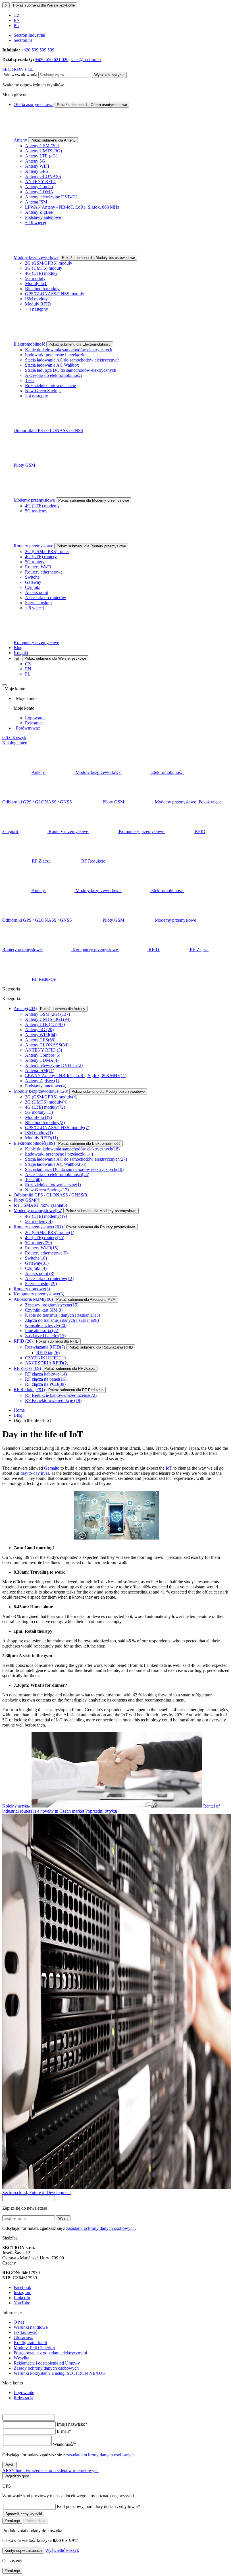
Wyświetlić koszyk (62, 2550)
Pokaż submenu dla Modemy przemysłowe (94, 500)
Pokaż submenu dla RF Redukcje (76, 1390)
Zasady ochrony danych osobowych (46, 2368)
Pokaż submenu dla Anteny (53, 140)
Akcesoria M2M (33, 1299)
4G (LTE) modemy (42, 506)
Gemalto (52, 1468)
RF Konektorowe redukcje (53, 1400)
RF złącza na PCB (45, 1384)
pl (6, 5)
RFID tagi (48, 1353)
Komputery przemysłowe (36, 642)
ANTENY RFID (40, 181)
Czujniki (33, 587)
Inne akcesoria (42, 1330)
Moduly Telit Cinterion (34, 2348)
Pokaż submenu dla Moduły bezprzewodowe (98, 258)
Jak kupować (25, 2332)
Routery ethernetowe (44, 572)
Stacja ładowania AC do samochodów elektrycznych (72, 360)
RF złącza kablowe (46, 1374)
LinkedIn (22, 2298)
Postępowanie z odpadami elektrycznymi (50, 2353)
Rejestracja (35, 723)
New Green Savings (43, 391)
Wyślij (63, 2218)
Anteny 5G (35, 161)
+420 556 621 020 (52, 60)
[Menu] (5, 685)
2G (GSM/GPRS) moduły (49, 263)
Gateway (33, 582)
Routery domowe (32, 1289)
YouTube (22, 2303)
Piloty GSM (24, 465)
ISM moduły (36, 299)
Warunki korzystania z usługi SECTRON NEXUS (59, 2373)
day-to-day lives (35, 1473)
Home (19, 1410)
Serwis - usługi (38, 603)
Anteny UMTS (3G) (43, 151)
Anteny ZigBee (39, 212)
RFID (23, 1341)
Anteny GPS (37, 171)
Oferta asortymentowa (34, 104)
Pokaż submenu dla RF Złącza (70, 1369)
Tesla (30, 380)
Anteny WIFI (37, 166)
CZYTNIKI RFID (45, 1358)
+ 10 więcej (36, 222)
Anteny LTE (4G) (41, 156)
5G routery (35, 562)
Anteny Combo (39, 187)
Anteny (20, 140)
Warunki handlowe (31, 2327)
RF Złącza (27, 1368)
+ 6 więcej (34, 608)
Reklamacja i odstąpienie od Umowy (47, 2363)
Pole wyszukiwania (20, 75)
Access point (37, 592)
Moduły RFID (38, 304)
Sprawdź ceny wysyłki (24, 2514)
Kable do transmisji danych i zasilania (63, 1315)
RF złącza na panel (46, 1379)
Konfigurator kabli (30, 2343)
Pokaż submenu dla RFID (57, 1341)
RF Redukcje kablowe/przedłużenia (61, 1395)
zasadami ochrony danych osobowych (100, 2228)
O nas (19, 2322)
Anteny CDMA (39, 192)
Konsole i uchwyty (46, 1325)
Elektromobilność (29, 344)
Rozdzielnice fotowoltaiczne (50, 386)
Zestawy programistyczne (52, 1305)
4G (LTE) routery (41, 557)
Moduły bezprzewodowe (36, 257)
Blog (18, 648)
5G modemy (36, 511)
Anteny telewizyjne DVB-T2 (51, 197)
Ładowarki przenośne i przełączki (55, 355)
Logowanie (35, 718)
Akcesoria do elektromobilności (53, 375)
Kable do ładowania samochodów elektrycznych (69, 350)
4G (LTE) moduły (41, 273)
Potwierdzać (36, 2521)
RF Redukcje (29, 1390)
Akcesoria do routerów (46, 598)
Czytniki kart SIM (44, 1310)
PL (16, 25)
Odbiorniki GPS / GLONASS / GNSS (48, 430)
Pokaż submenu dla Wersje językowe (44, 5)
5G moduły (35, 278)
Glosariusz (23, 2337)
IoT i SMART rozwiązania (40, 1205)
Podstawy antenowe (43, 217)
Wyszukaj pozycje (109, 75)
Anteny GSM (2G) (42, 146)
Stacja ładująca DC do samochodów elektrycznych (71, 370)
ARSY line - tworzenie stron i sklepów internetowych (50, 2470)
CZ (17, 15)
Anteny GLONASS (43, 176)
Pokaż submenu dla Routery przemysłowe (91, 546)
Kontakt (21, 653)
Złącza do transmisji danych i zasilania (62, 1320)
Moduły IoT (36, 283)
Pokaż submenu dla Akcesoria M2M (86, 1300)
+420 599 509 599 (38, 50)
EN (17, 20)
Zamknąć (12, 2521)
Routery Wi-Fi (38, 567)
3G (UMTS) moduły (44, 268)
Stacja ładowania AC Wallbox (52, 365)
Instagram (22, 2293)
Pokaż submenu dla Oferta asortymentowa (92, 105)
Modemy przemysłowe (34, 500)
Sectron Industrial (29, 35)
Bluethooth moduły (42, 289)
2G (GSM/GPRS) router (47, 551)
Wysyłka (21, 2358)
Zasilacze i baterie (45, 1336)
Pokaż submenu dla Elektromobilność (80, 344)
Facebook (22, 2287)
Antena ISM (36, 202)
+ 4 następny (37, 309)
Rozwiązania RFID (45, 1347)
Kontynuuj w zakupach (23, 2551)
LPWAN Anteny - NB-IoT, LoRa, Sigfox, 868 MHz (72, 207)
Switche (32, 577)
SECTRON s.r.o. (18, 69)
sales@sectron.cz (86, 60)
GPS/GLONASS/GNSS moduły (55, 294)
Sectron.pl (23, 40)
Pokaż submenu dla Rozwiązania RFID (101, 1347)
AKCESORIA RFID (47, 1363)
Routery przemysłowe (33, 546)
